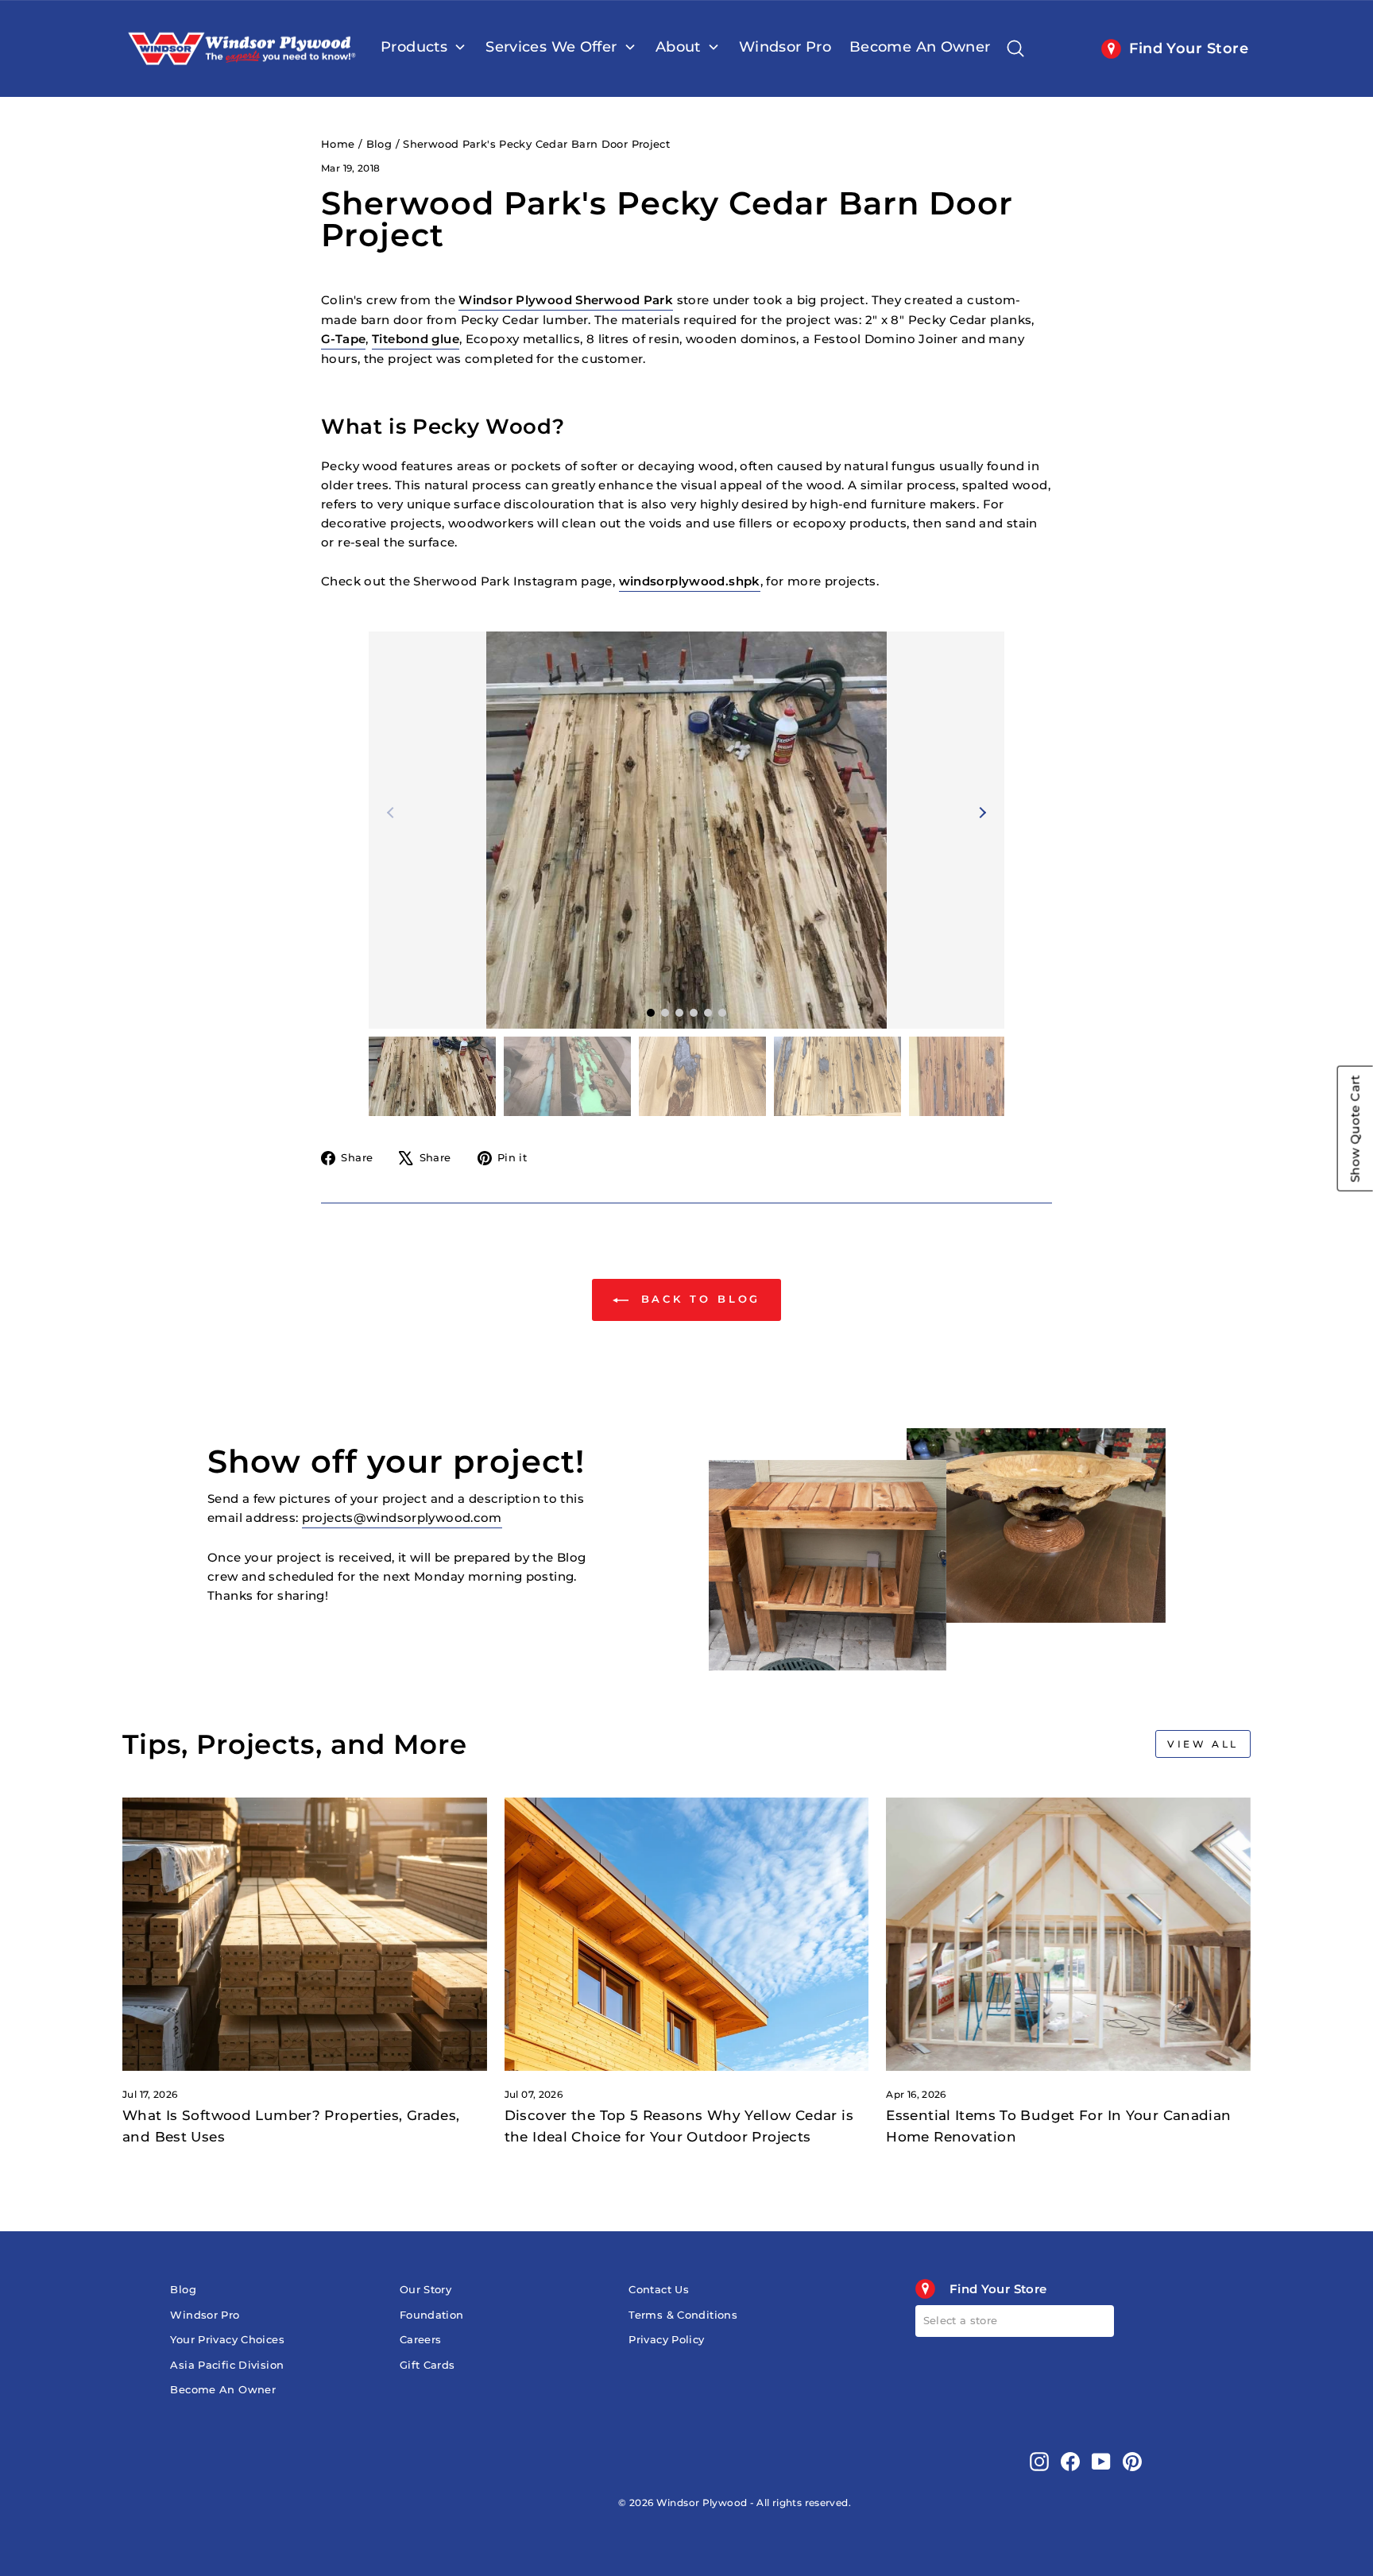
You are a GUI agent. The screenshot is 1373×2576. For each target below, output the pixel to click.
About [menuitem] (678, 47)
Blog (379, 144)
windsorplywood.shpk (690, 581)
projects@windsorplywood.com (402, 1518)
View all (1203, 1744)
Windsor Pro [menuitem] (785, 47)
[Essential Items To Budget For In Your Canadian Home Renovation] (1068, 1934)
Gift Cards (427, 2365)
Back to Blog (698, 1299)
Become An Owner (223, 2390)
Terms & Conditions (683, 2315)
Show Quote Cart (1355, 1129)
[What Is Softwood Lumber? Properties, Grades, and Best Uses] (305, 1934)
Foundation (432, 2315)
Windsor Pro (205, 2315)
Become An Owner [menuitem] (920, 47)
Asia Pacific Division (227, 2365)
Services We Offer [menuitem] (551, 47)
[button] (980, 813)
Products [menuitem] (414, 47)
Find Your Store (1189, 48)
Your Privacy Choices (227, 2340)
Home (338, 144)
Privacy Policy (666, 2340)
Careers (421, 2340)
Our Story (425, 2290)
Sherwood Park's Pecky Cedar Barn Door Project (536, 144)
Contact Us (659, 2290)
